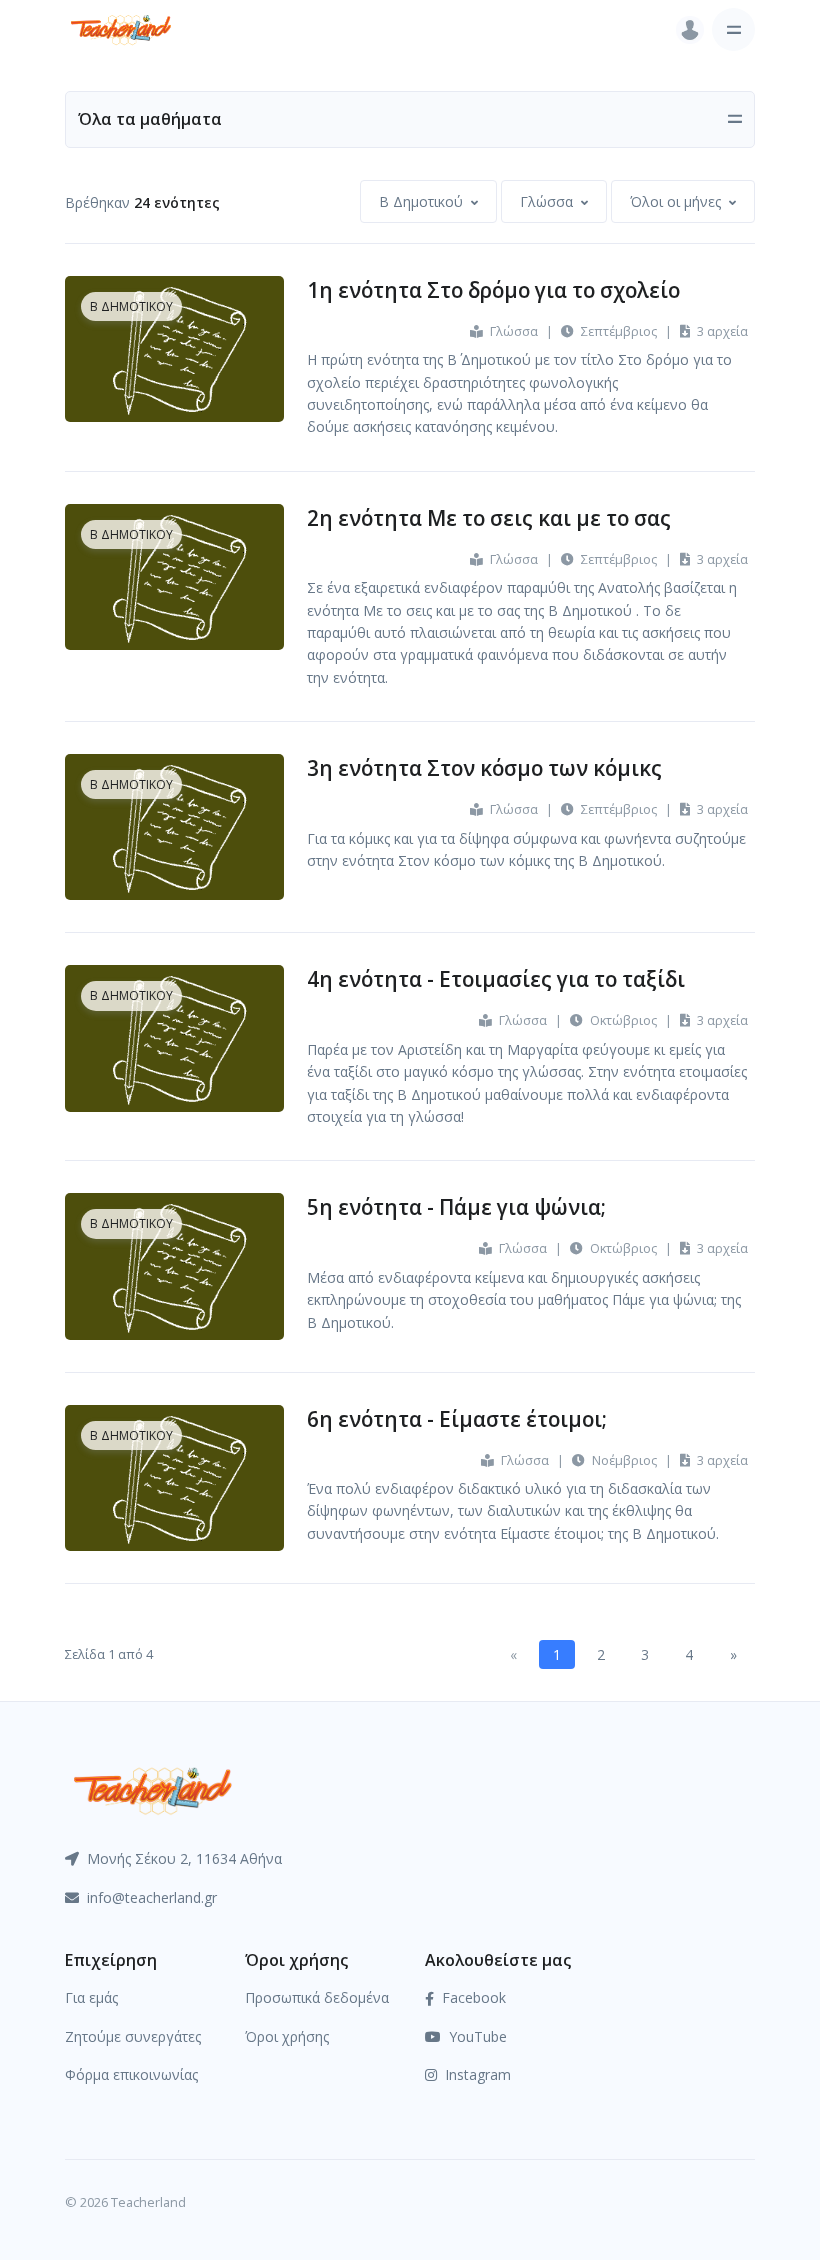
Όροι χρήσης (287, 2036)
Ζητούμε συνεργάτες (133, 2036)
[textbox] (421, 201)
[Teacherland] (121, 29)
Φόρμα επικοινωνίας (131, 2074)
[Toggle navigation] (733, 29)
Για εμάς (91, 1997)
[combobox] (428, 201)
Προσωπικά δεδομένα (317, 1997)
